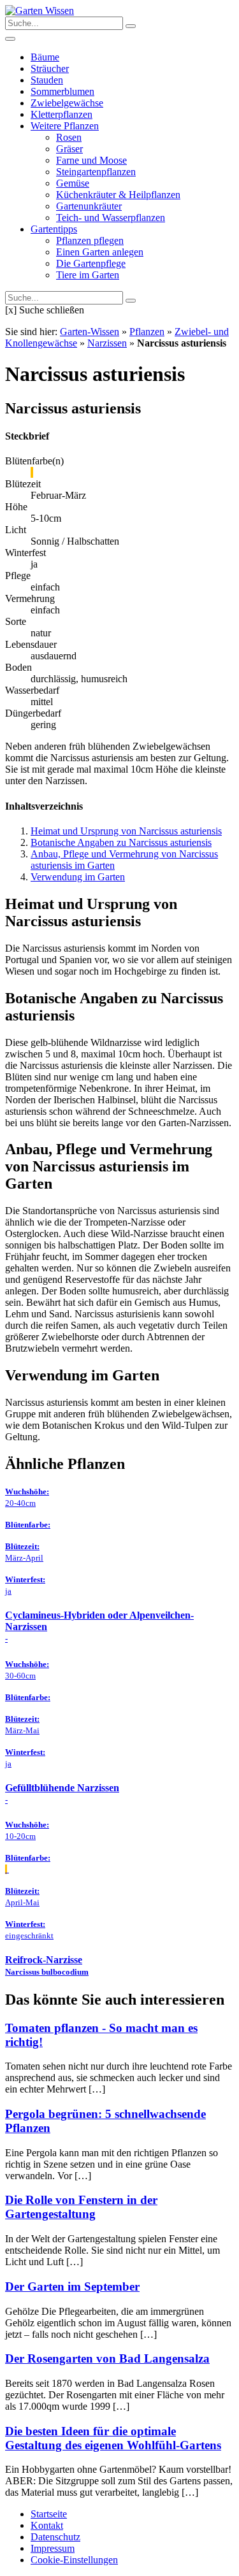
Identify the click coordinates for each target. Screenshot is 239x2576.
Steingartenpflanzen (96, 172)
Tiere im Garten (88, 275)
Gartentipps (54, 229)
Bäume (45, 57)
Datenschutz (55, 2537)
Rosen (69, 137)
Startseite (49, 2514)
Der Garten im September (72, 2286)
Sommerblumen (62, 91)
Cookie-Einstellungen (74, 2560)
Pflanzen (147, 332)
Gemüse (73, 183)
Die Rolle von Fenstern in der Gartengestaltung (81, 2207)
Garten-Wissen (90, 332)
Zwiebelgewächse (67, 103)
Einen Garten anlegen (100, 252)
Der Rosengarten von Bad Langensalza (107, 2358)
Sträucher (50, 68)
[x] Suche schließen (45, 310)
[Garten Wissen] (40, 11)
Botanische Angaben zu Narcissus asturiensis (121, 842)
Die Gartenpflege (91, 263)
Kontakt (47, 2525)
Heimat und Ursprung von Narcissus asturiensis (126, 831)
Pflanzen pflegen (90, 240)
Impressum (53, 2548)
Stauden (47, 80)
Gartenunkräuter (89, 206)
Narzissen (107, 343)
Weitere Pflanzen (65, 126)
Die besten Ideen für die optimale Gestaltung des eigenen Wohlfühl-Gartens (113, 2438)
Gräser (69, 149)
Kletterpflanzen (62, 114)
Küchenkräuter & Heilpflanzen (118, 195)
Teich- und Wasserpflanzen (111, 218)
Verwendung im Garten (78, 877)
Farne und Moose (91, 160)
